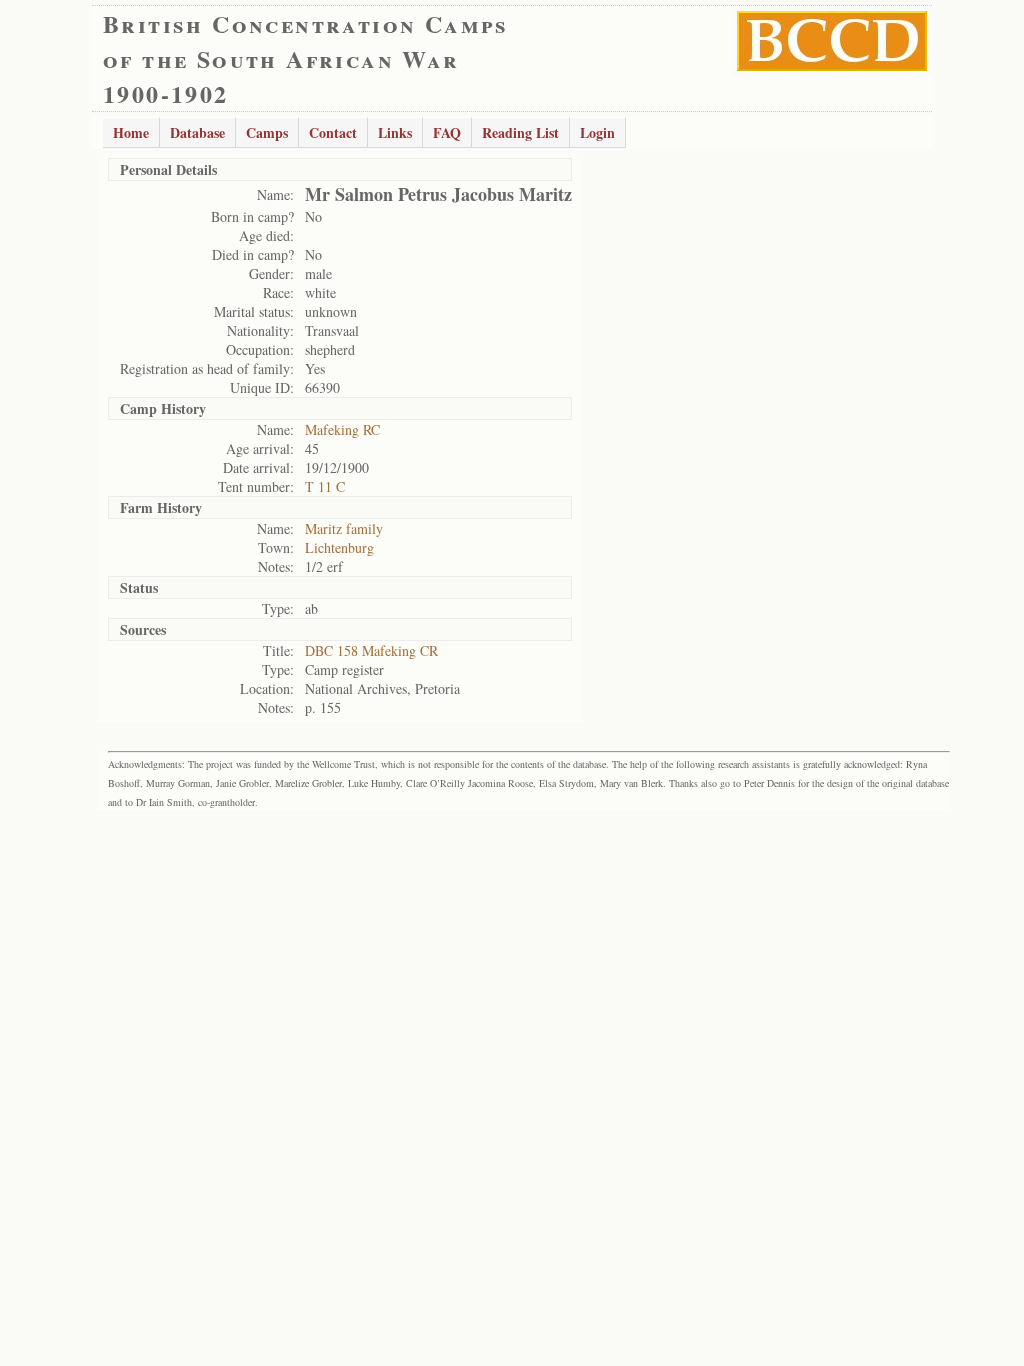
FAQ (447, 132)
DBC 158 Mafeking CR (371, 650)
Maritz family (344, 528)
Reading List (520, 132)
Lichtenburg (339, 547)
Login (597, 132)
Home (131, 132)
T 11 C (325, 486)
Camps (267, 132)
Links (395, 132)
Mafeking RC (342, 429)
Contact (333, 132)
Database (197, 132)
